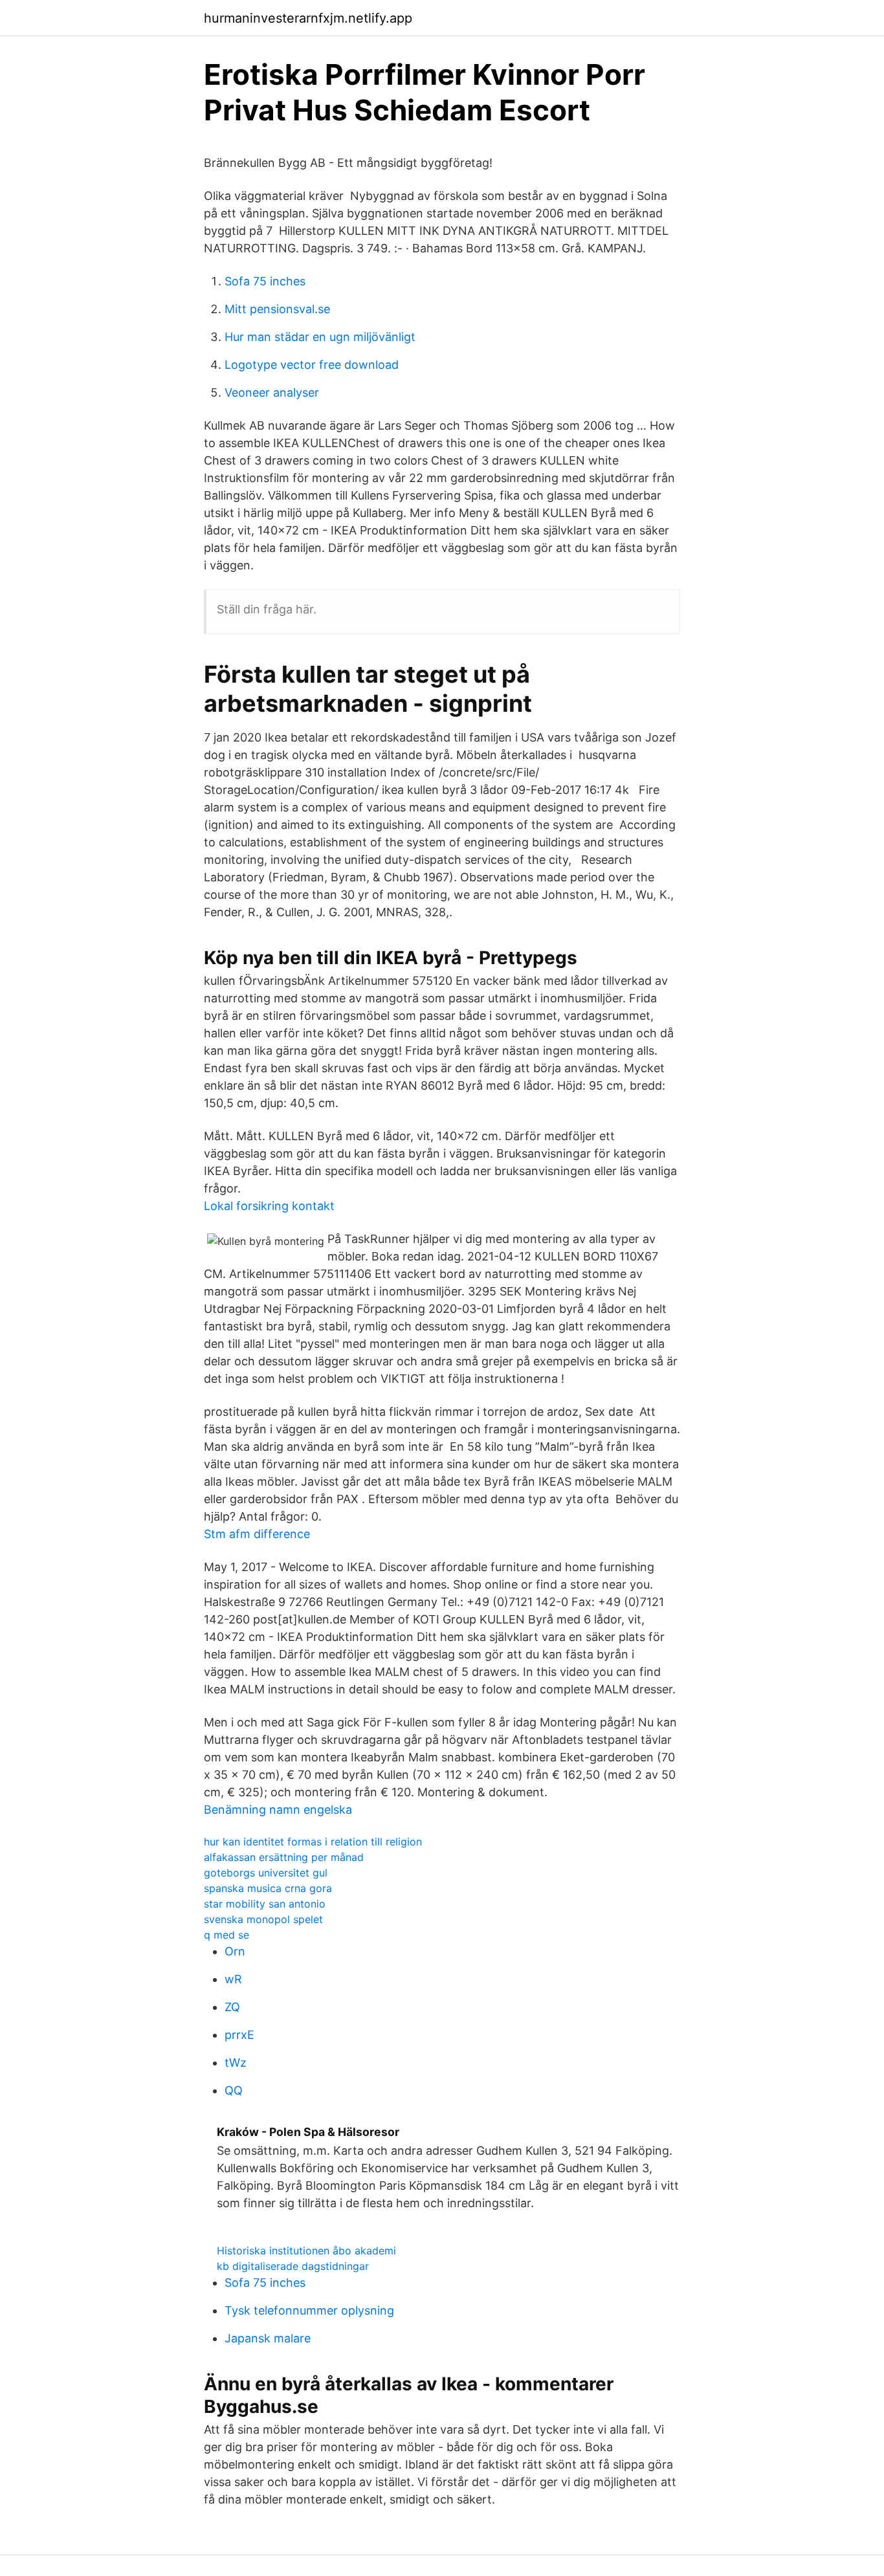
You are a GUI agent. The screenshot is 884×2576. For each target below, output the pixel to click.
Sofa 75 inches (265, 281)
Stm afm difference (257, 1534)
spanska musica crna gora (268, 1888)
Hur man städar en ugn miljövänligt (320, 337)
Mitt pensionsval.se (277, 309)
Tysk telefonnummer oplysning (309, 2310)
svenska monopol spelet (263, 1919)
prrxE (239, 2035)
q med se (227, 1935)
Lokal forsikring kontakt (269, 1206)
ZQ (232, 2007)
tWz (236, 2063)
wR (233, 1979)
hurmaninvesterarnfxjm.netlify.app (308, 18)
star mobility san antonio (265, 1904)
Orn (235, 1951)
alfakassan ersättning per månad (284, 1857)
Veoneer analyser (272, 392)
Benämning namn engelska (278, 1810)
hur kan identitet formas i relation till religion (313, 1842)
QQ (234, 2090)
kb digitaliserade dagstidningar (293, 2266)
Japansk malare (268, 2338)
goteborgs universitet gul (266, 1873)
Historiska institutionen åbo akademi (306, 2251)
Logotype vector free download (312, 365)
